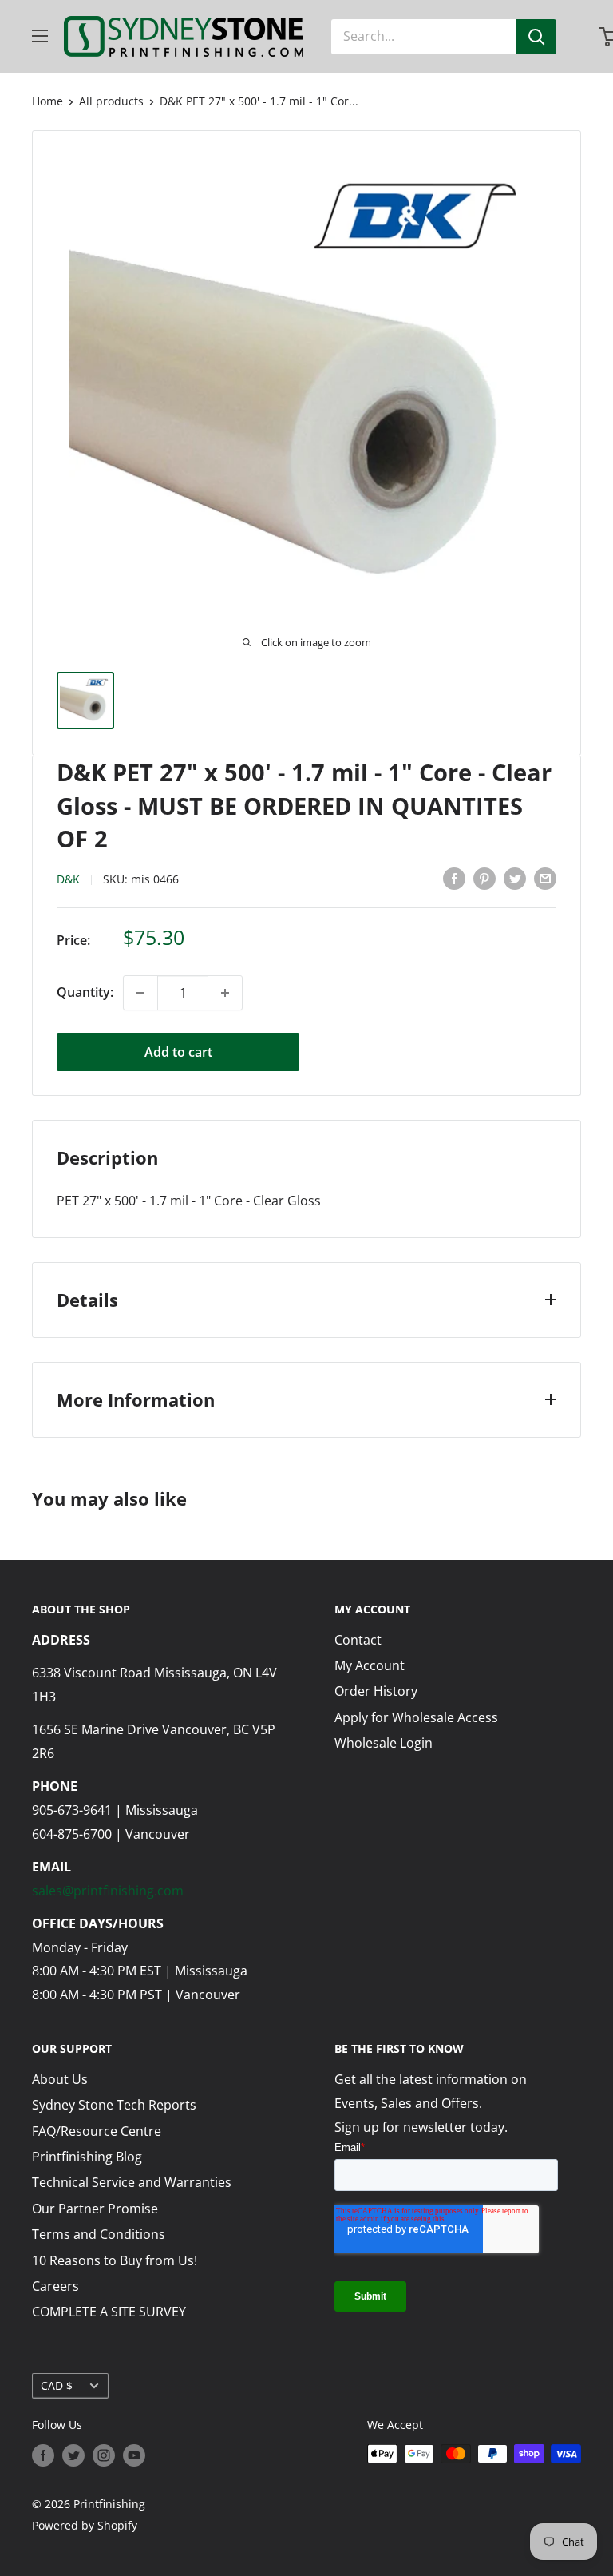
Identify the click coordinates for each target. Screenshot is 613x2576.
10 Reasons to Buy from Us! (115, 2260)
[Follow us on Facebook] (43, 2455)
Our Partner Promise (95, 2209)
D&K (68, 879)
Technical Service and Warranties (132, 2182)
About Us (60, 2079)
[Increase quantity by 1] (225, 993)
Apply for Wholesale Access (416, 1717)
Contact (358, 1640)
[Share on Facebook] (454, 878)
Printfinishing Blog (87, 2157)
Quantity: (85, 992)
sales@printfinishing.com (108, 1891)
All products (111, 101)
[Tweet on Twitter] (515, 878)
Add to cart (178, 1052)
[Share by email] (545, 878)
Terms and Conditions (99, 2234)
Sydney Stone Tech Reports (114, 2105)
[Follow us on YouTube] (134, 2455)
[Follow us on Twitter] (73, 2455)
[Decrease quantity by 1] (140, 993)
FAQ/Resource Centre (97, 2131)
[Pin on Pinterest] (484, 878)
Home (47, 101)
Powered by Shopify (85, 2525)
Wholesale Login (384, 1743)
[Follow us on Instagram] (104, 2455)
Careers (55, 2286)
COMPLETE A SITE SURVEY (109, 2312)
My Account (370, 1665)
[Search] (536, 37)
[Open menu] (40, 36)
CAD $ (57, 2385)
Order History (376, 1691)
